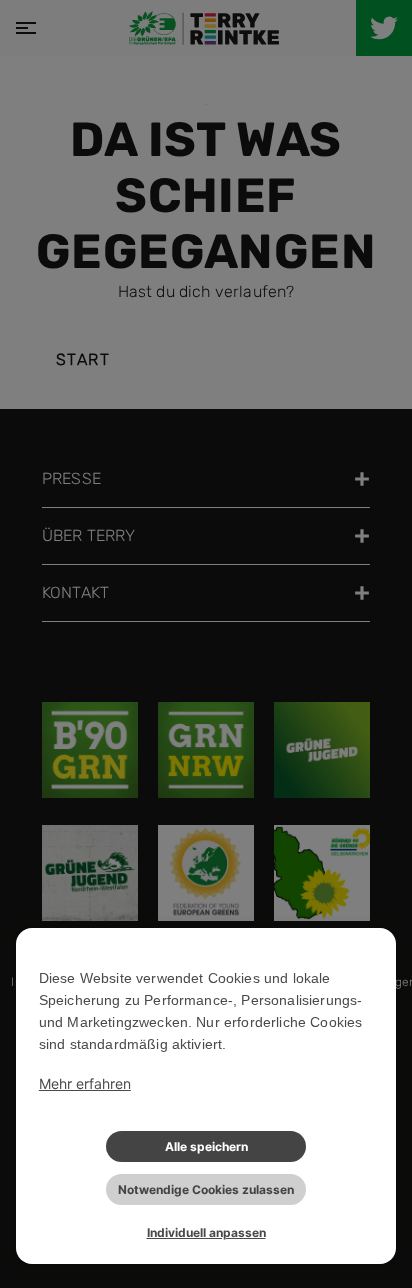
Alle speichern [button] (206, 1146)
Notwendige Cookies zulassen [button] (206, 1189)
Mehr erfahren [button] (85, 1083)
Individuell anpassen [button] (206, 1232)
